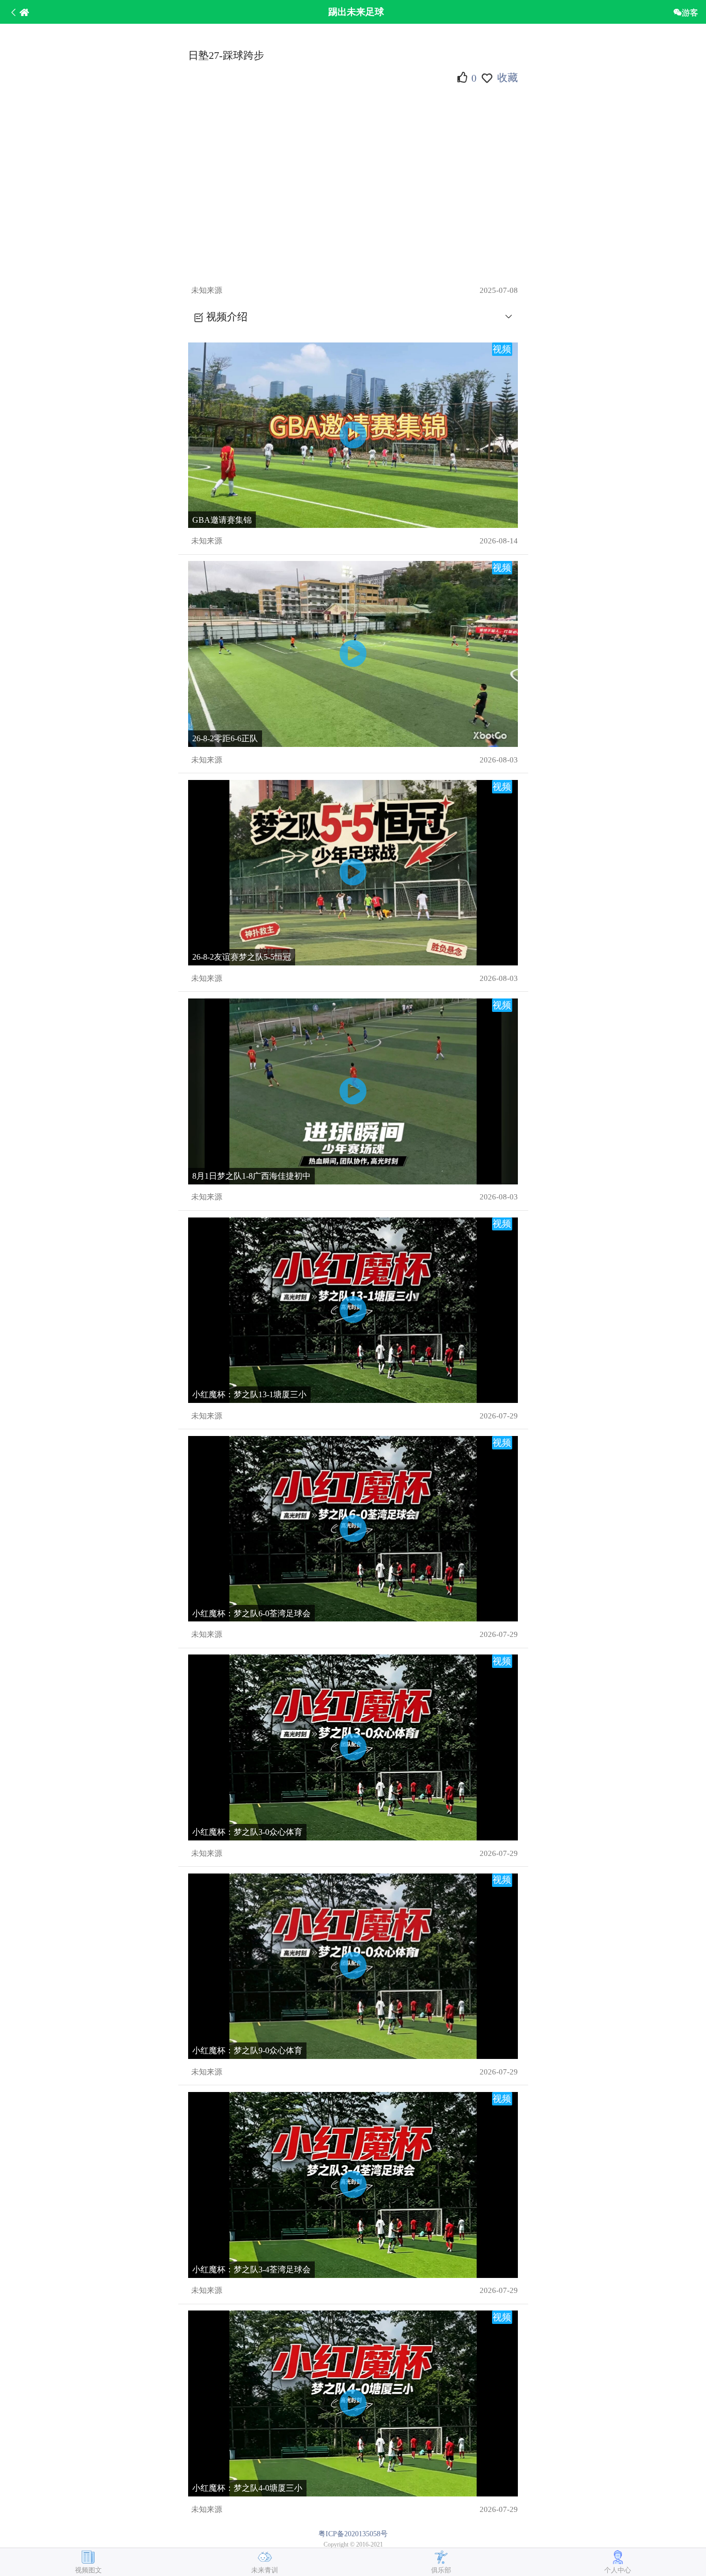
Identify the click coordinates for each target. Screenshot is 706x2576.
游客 (690, 12)
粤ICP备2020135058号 (353, 2534)
